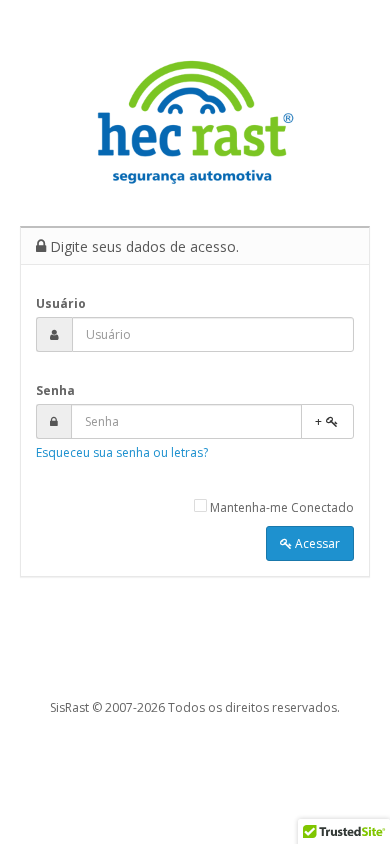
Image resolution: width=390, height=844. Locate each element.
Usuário (61, 303)
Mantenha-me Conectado (280, 507)
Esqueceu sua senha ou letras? (122, 452)
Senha (55, 390)
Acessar (316, 543)
